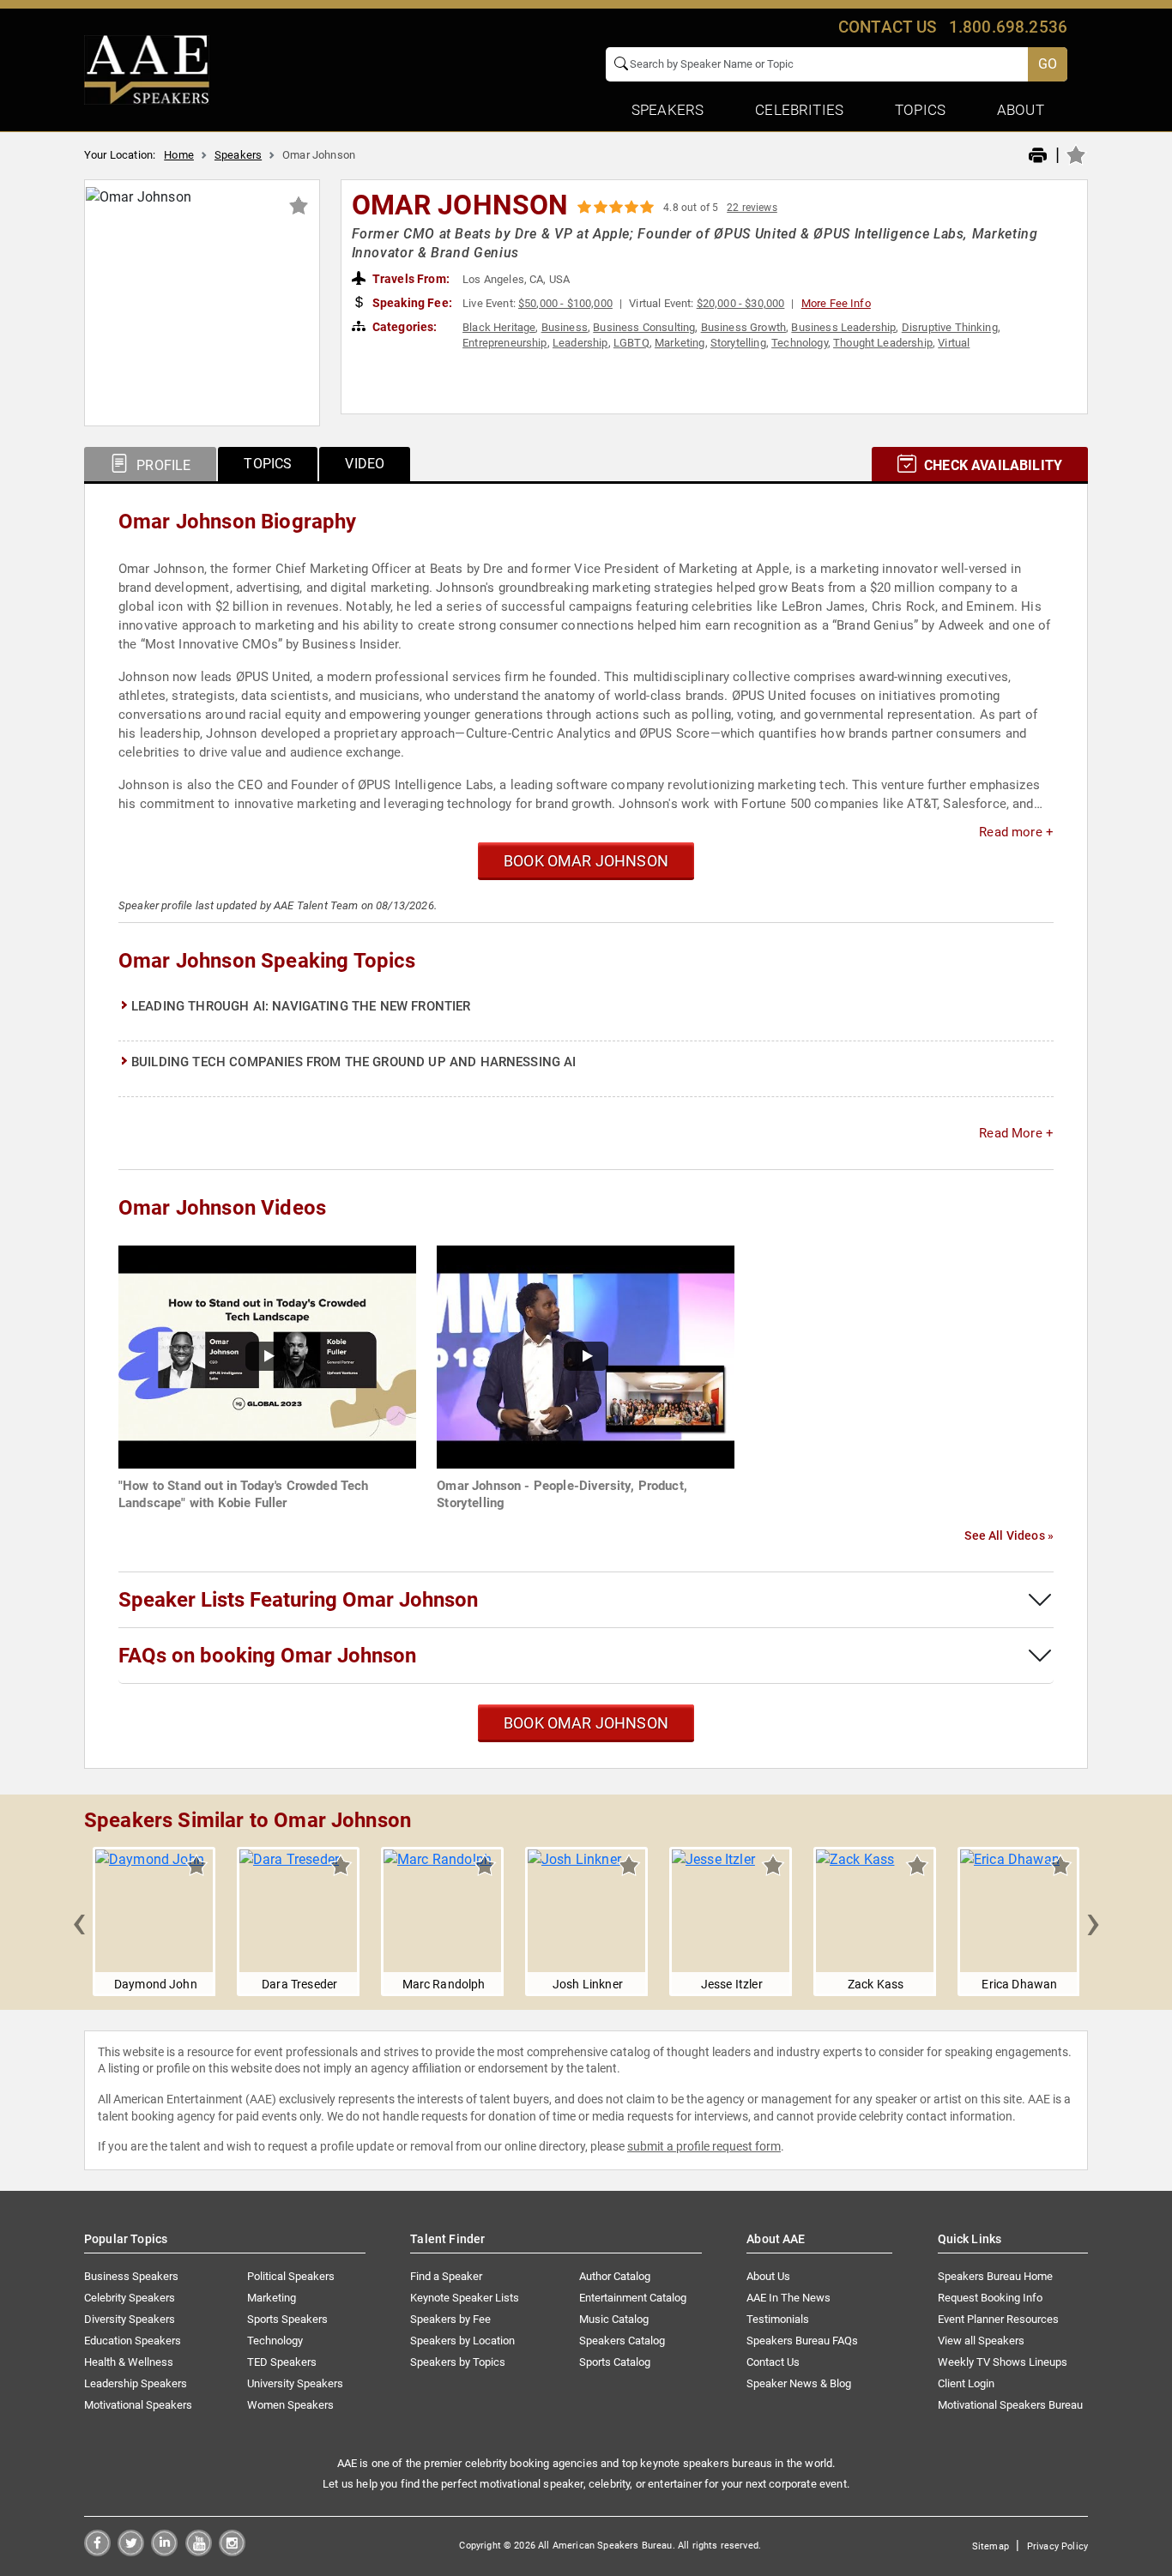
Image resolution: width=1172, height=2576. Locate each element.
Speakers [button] (668, 110)
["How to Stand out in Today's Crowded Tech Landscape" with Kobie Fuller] (267, 1356)
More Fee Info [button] (836, 303)
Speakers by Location (462, 2341)
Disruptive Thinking (950, 327)
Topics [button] (920, 110)
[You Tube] (199, 2552)
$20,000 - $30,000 (741, 303)
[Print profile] (1038, 156)
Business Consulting (644, 327)
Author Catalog (615, 2276)
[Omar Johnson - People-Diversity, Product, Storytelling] (586, 1356)
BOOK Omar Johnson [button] (586, 861)
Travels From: (410, 279)
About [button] (1021, 110)
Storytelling (738, 343)
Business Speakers (131, 2276)
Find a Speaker (446, 2276)
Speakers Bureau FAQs (802, 2341)
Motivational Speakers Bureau (1010, 2405)
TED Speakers (282, 2362)
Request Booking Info (990, 2298)
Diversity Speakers (130, 2319)
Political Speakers (291, 2276)
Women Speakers (290, 2405)
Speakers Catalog (622, 2341)
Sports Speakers (287, 2319)
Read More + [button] (1016, 1133)
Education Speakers (133, 2341)
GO (1048, 64)
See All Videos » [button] (1009, 1535)
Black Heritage (499, 327)
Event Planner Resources (998, 2319)
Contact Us (773, 2362)
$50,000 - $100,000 (565, 303)
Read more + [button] (1016, 832)
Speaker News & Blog (799, 2383)
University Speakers (295, 2383)
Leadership (580, 343)
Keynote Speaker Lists (465, 2298)
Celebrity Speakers (130, 2298)
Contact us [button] (888, 27)
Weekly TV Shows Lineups (1003, 2362)
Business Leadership (843, 327)
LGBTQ (631, 343)
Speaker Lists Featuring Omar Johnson (298, 1600)
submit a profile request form (704, 2146)
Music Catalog (614, 2319)
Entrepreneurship (505, 343)
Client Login (966, 2383)
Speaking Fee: (411, 303)
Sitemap (991, 2546)
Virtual (954, 343)
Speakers (238, 155)
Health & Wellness (129, 2362)
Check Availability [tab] (991, 465)
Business (565, 327)
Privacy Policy (1057, 2546)
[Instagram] (232, 2552)
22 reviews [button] (752, 208)
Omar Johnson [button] (460, 205)
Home (179, 155)
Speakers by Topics (458, 2362)
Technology (800, 343)
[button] (79, 1921)
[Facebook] (97, 2552)
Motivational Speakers (138, 2405)
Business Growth (743, 327)
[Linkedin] (164, 2552)
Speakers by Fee (450, 2319)
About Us (768, 2276)
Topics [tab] (268, 464)
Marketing (680, 343)
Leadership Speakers (136, 2383)
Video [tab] (365, 464)
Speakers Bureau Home (995, 2276)
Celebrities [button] (799, 110)
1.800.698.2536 (1008, 27)
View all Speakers (981, 2341)
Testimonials (778, 2319)
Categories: (404, 327)
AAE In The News (788, 2298)
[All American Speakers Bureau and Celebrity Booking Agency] (147, 69)
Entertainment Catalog (633, 2298)
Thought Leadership (883, 343)
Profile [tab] (162, 465)
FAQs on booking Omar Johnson (267, 1656)
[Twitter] (131, 2552)
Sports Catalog (615, 2362)
